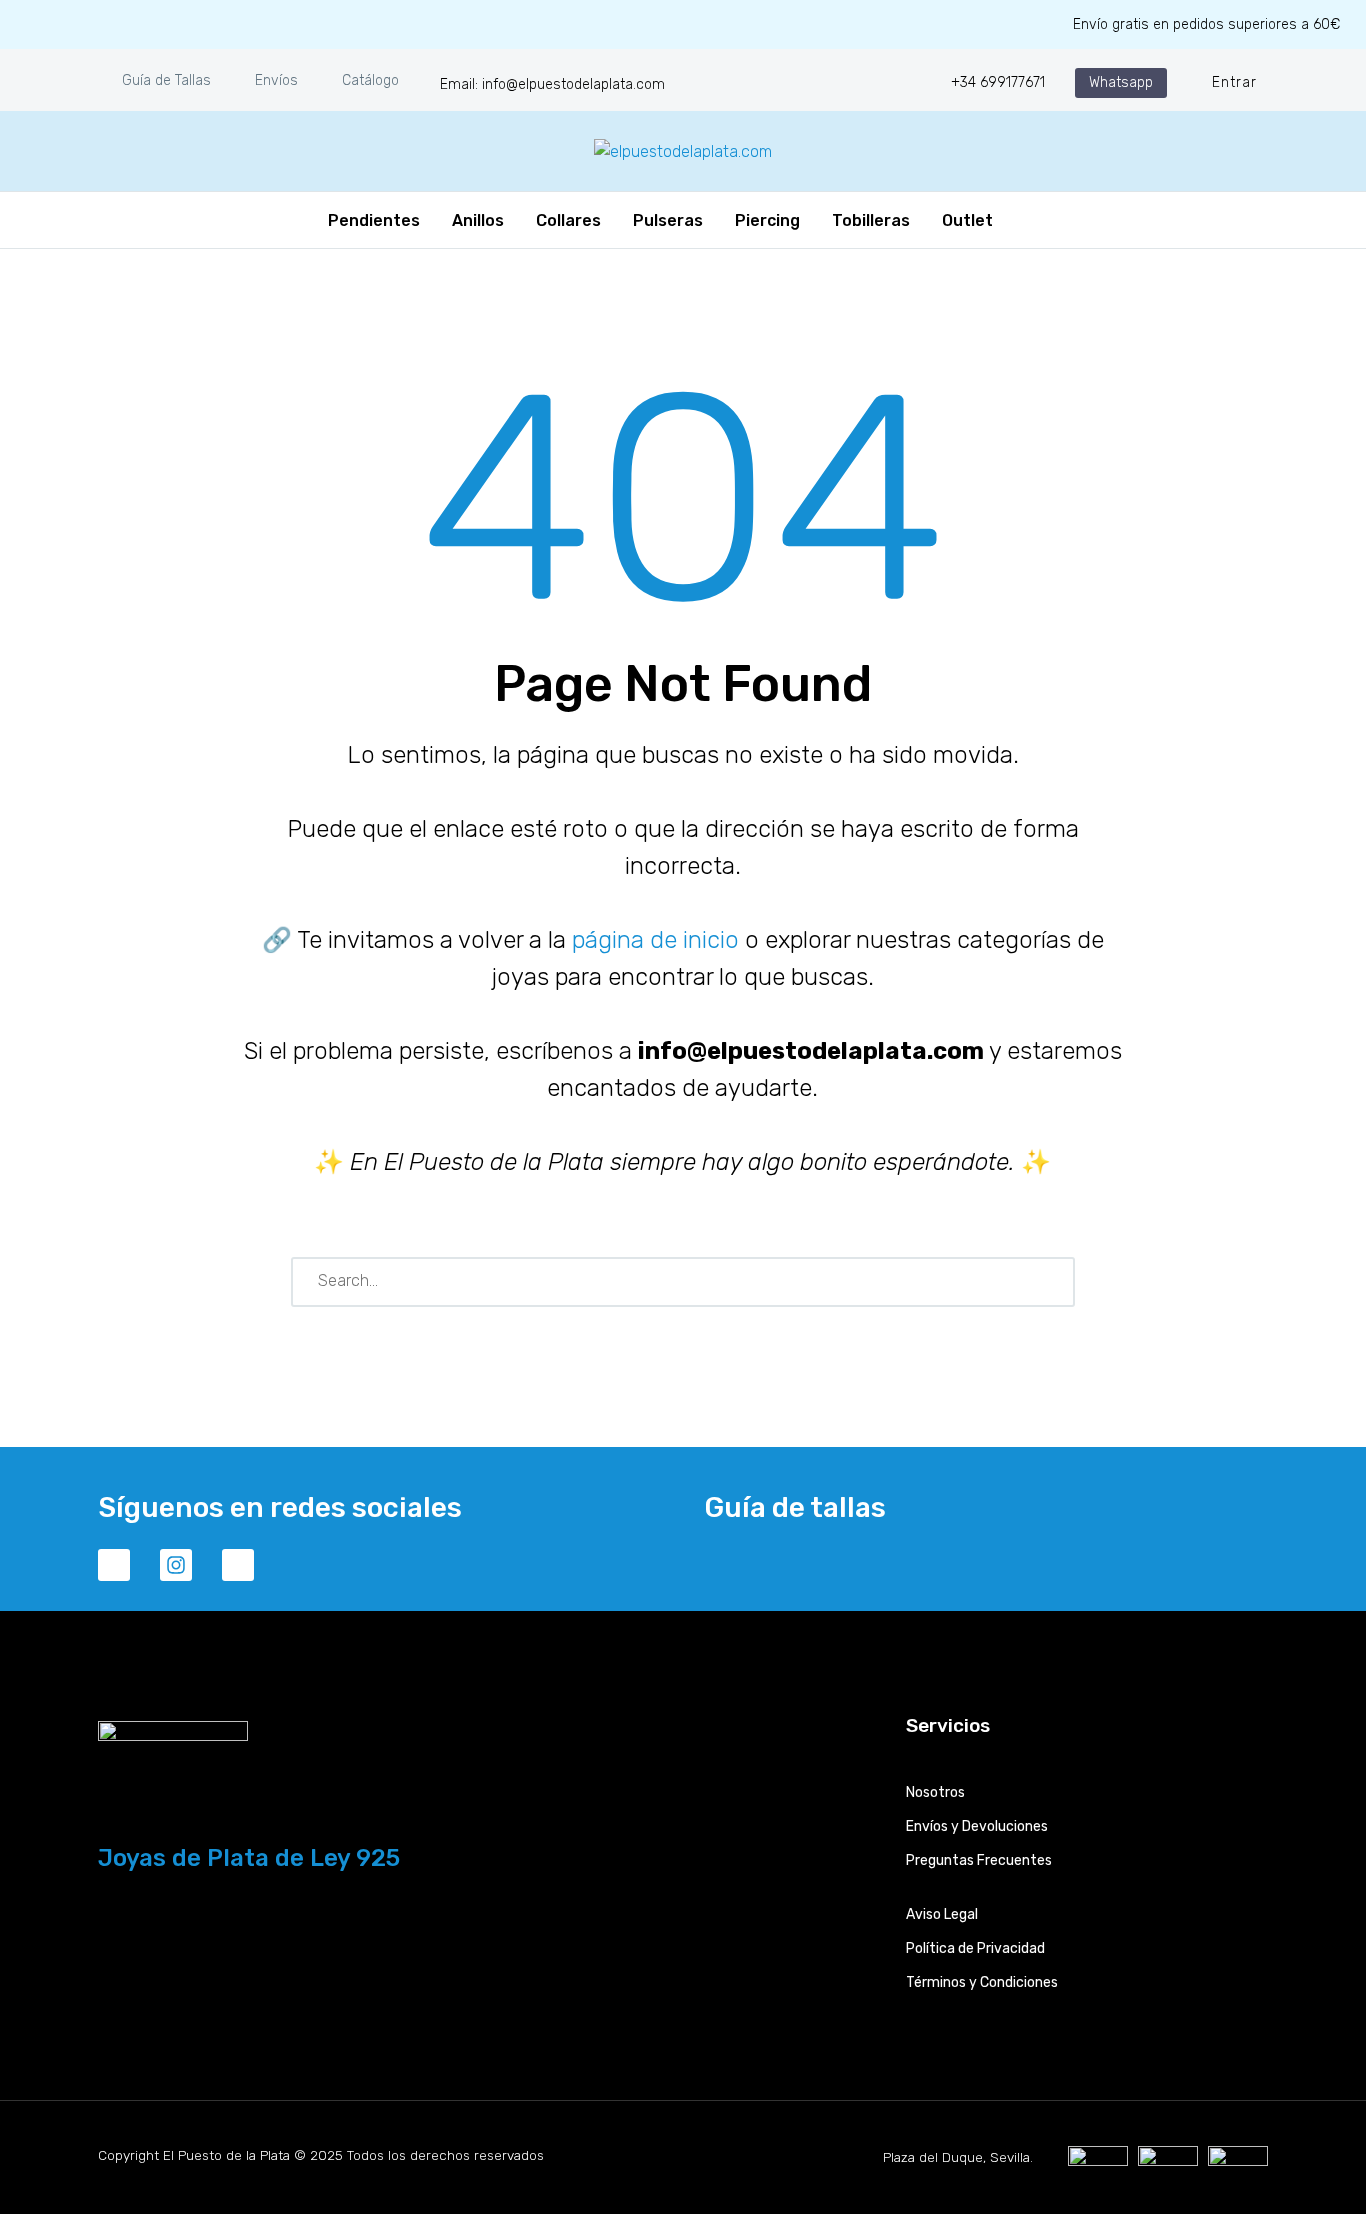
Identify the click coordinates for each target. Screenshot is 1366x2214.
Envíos (276, 80)
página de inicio (655, 940)
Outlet (967, 220)
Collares (568, 220)
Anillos (478, 220)
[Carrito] (1021, 220)
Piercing (767, 220)
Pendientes (374, 220)
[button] (1121, 83)
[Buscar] (1051, 1282)
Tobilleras (871, 220)
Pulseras (668, 220)
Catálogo (370, 80)
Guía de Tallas (166, 80)
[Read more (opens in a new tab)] (539, 82)
